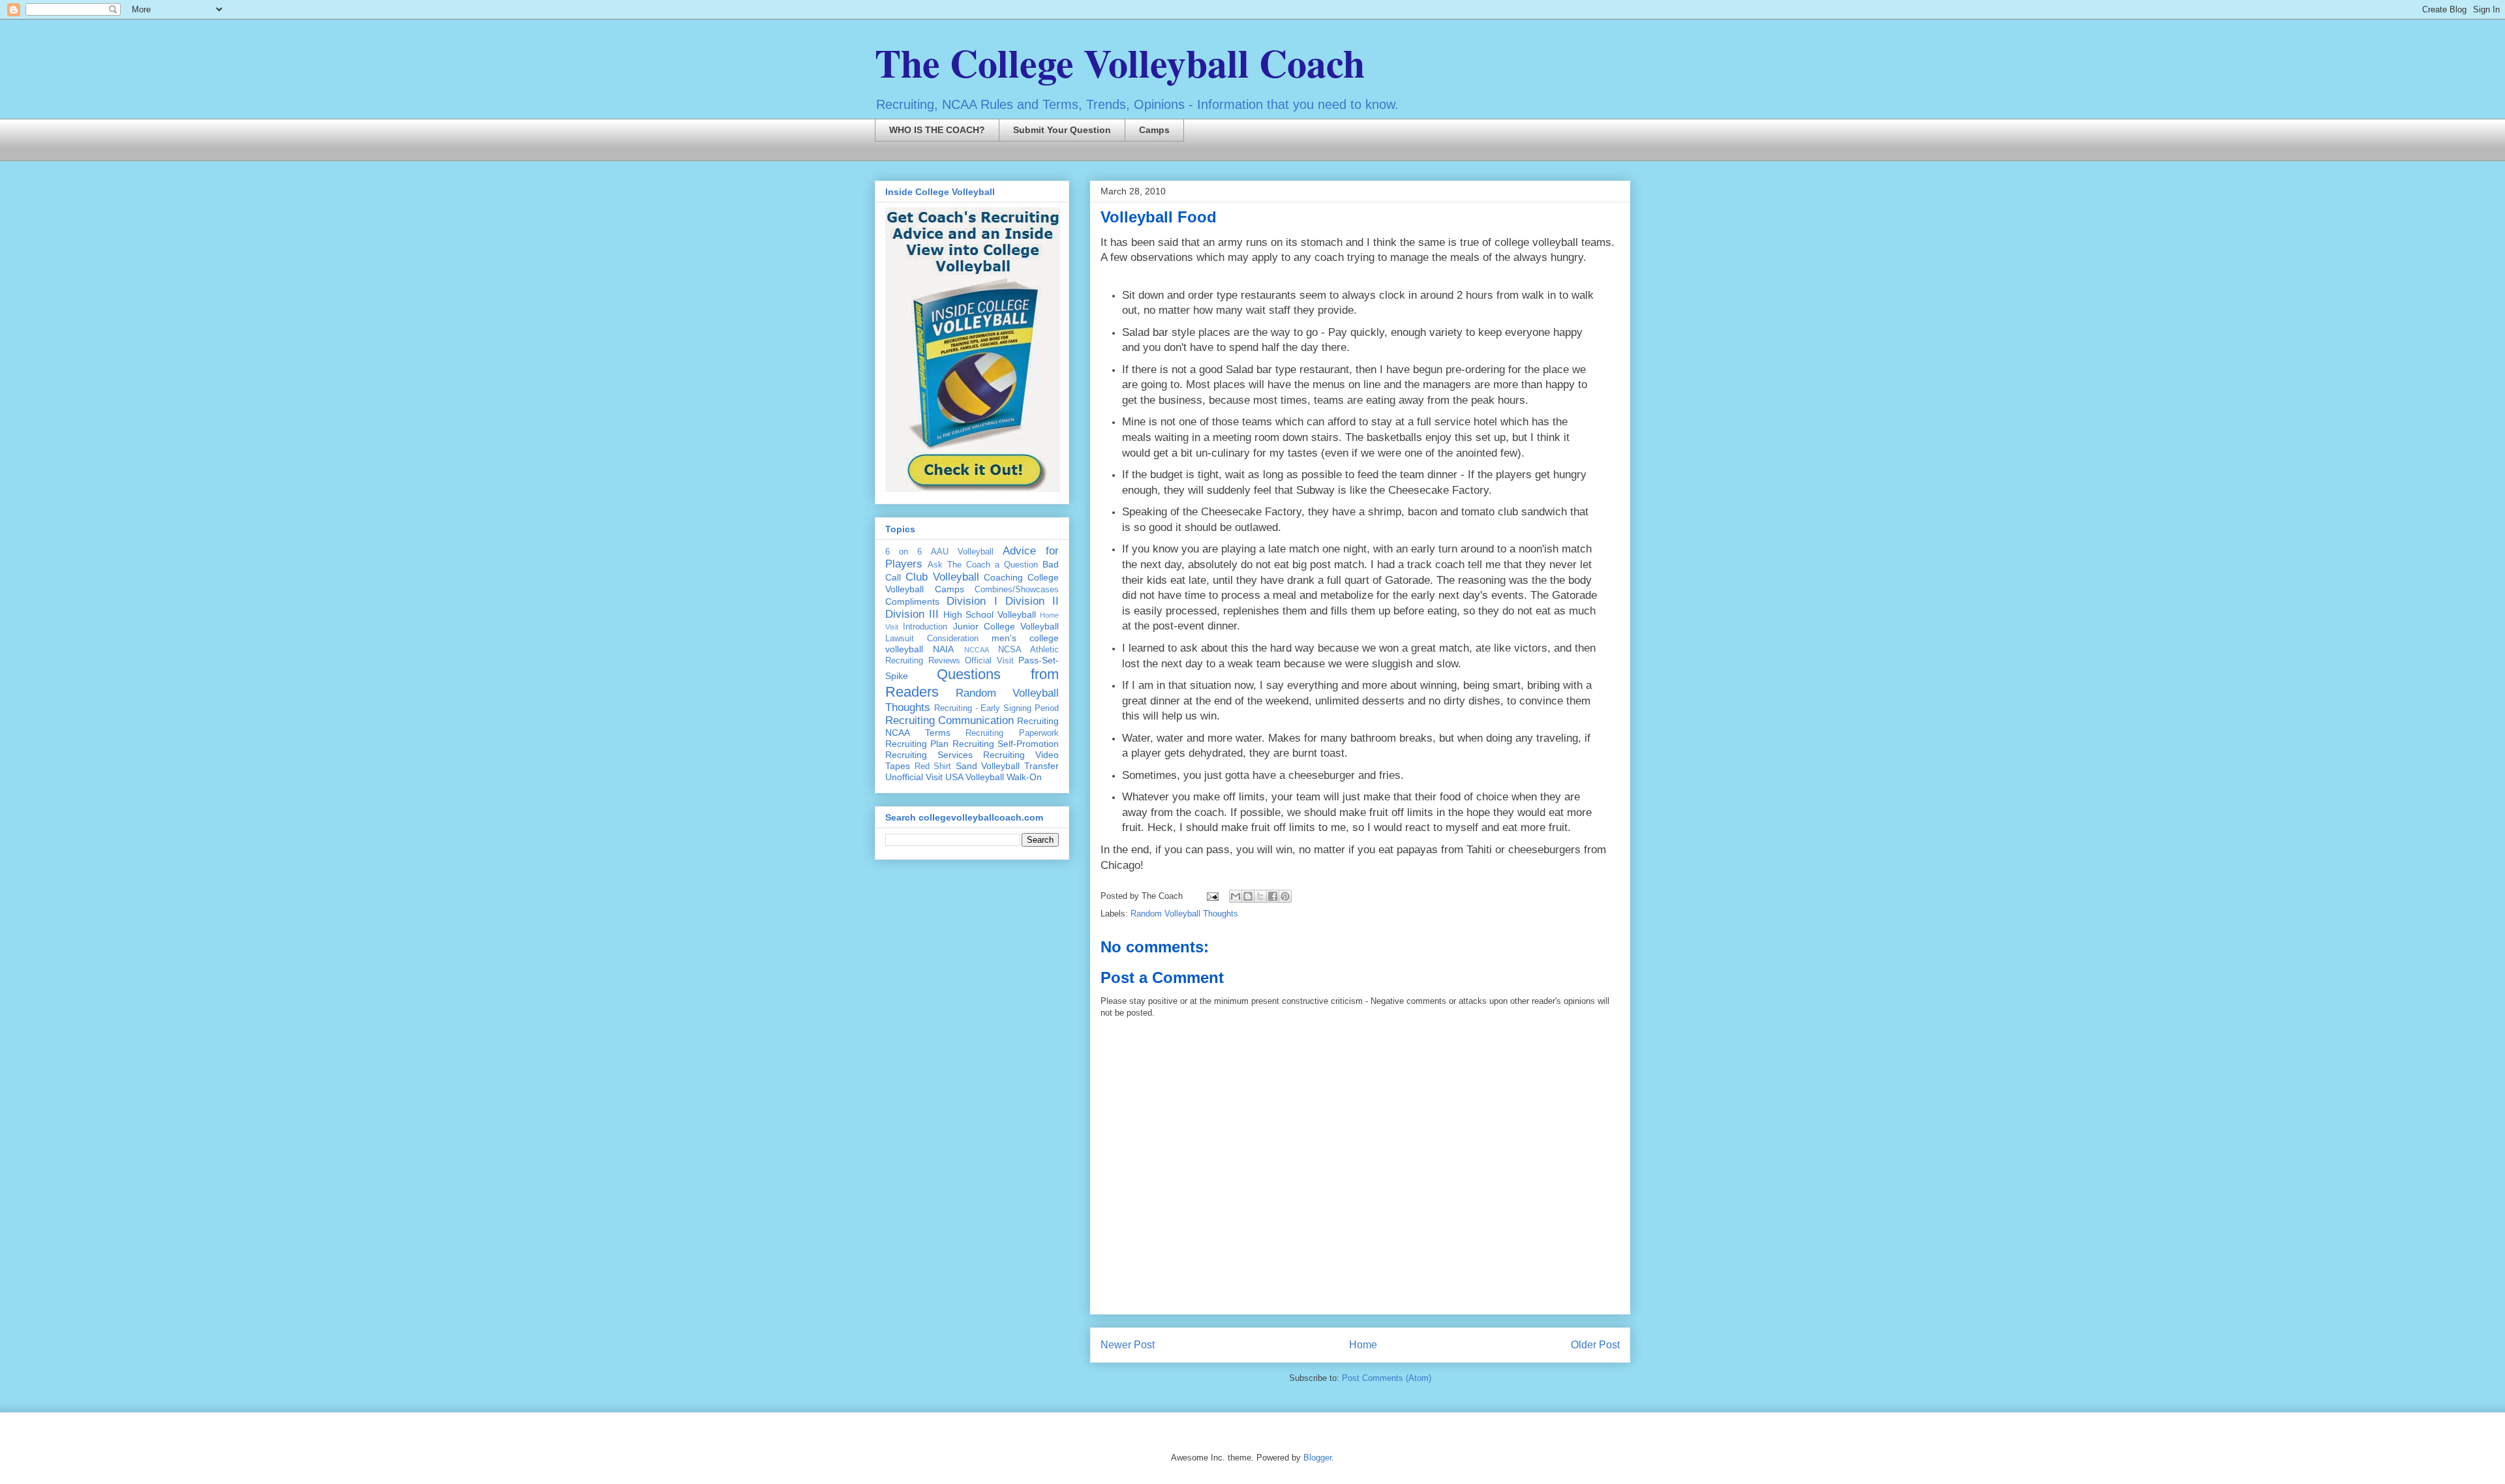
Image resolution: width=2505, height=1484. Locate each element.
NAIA (943, 649)
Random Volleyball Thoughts (1184, 914)
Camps (1154, 130)
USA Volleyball (975, 777)
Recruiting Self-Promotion (1006, 744)
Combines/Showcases (1017, 590)
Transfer (1041, 766)
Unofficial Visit (914, 777)
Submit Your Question (1062, 130)
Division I (972, 601)
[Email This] (1236, 896)
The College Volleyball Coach (1120, 62)
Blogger (1317, 1458)
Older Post (1595, 1345)
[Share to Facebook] (1273, 896)
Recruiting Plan (917, 744)
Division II (1032, 601)
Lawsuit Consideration (932, 639)
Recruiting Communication (949, 720)
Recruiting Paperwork (1012, 733)
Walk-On (1024, 777)
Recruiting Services (929, 755)
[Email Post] (1212, 896)
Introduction (925, 627)
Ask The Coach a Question (983, 565)
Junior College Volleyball (1006, 626)
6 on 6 (903, 552)
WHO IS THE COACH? (937, 130)
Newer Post (1128, 1345)
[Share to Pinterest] (1285, 896)
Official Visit (989, 661)
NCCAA (977, 650)
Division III (912, 614)
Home (1363, 1345)
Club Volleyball (942, 577)
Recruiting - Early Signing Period (996, 708)
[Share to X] (1260, 896)
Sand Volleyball (988, 766)
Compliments (912, 601)
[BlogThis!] (1248, 896)
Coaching (1003, 577)
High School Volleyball (990, 614)
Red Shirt (933, 766)
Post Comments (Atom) (1387, 1378)
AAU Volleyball (962, 552)
